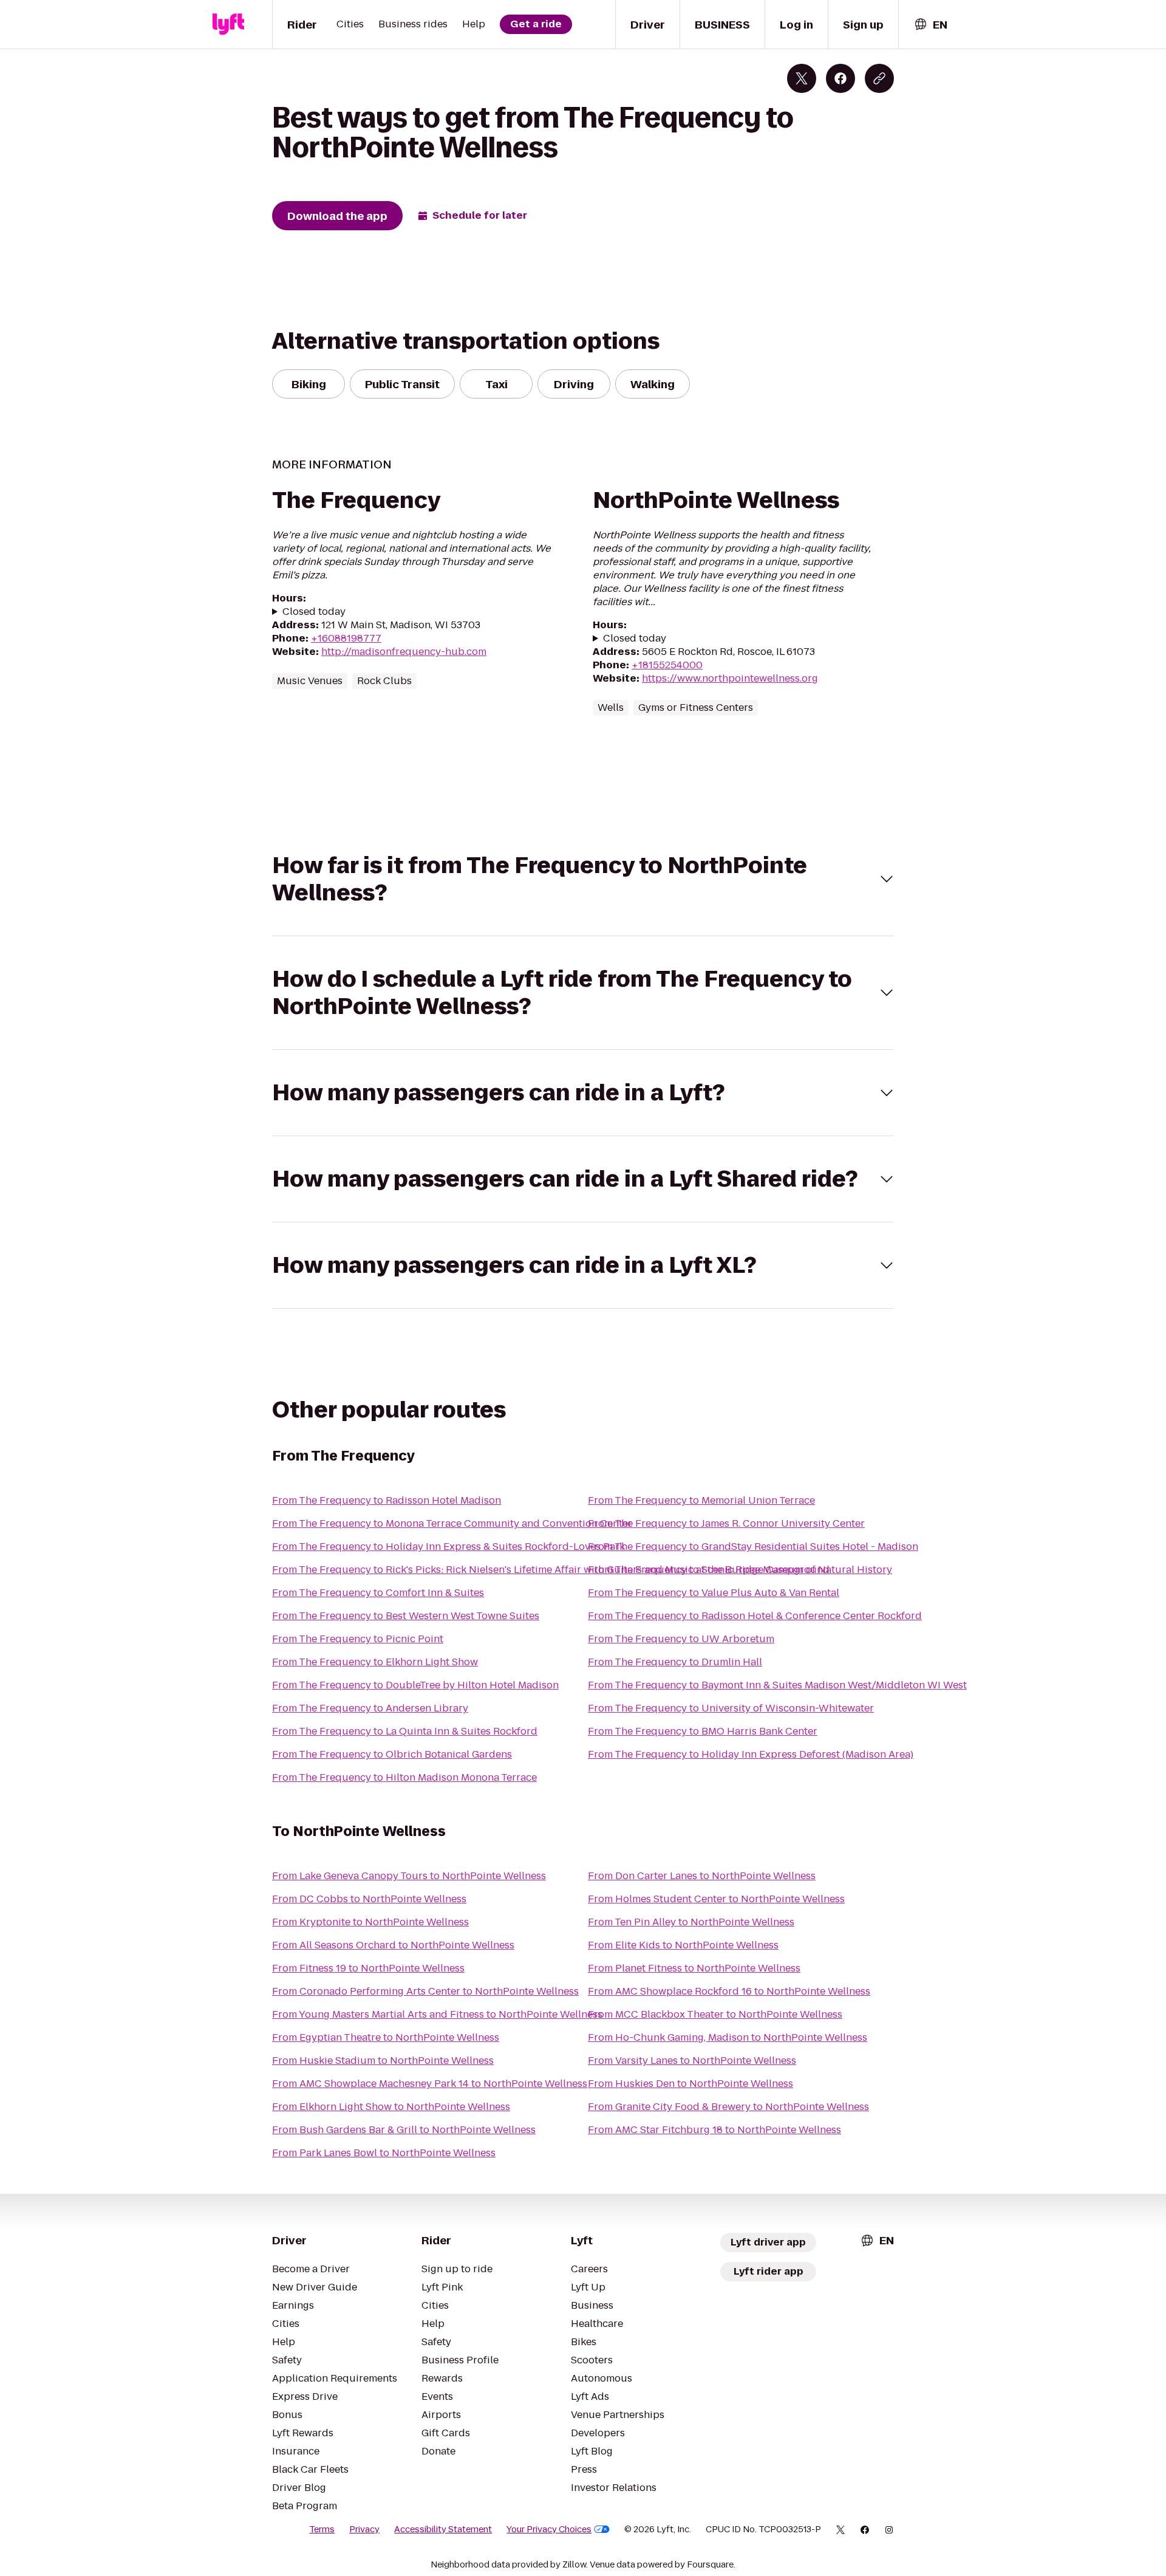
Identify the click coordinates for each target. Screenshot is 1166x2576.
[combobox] (930, 25)
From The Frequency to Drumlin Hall (675, 1662)
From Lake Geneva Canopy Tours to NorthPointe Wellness (409, 1876)
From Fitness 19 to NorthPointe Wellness (368, 1968)
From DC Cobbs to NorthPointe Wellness (369, 1899)
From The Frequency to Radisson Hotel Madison (387, 1500)
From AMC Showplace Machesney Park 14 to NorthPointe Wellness (430, 2084)
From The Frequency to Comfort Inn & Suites (378, 1593)
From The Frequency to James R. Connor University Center (726, 1523)
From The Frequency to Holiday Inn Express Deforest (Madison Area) (751, 1754)
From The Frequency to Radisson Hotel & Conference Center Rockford (755, 1616)
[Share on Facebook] (840, 78)
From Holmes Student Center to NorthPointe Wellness (716, 1899)
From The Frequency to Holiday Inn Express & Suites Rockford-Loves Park (448, 1547)
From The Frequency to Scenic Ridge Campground (709, 1570)
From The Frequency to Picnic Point (358, 1639)
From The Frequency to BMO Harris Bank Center (703, 1731)
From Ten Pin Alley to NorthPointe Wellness (691, 1922)
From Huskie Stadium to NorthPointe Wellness (383, 2060)
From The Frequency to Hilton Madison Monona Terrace (404, 1777)
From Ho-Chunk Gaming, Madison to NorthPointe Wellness (728, 2037)
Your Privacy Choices (549, 2529)
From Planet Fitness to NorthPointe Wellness (694, 1968)
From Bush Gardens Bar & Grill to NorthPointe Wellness (404, 2130)
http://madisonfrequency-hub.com (404, 652)
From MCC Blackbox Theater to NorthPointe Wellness (715, 2014)
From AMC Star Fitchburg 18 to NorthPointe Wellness (714, 2130)
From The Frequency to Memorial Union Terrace (701, 1500)
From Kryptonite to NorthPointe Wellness (370, 1922)
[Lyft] (228, 24)
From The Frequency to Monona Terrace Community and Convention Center (452, 1523)
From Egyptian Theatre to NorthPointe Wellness (386, 2037)
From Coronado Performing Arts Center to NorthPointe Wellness (425, 1991)
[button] (583, 879)
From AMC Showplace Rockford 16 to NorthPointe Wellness (729, 1991)
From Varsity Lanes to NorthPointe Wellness (692, 2060)
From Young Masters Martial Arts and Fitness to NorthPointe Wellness (437, 2014)
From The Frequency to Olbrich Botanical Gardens (392, 1754)
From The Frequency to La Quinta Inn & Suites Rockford (405, 1731)
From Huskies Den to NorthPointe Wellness (690, 2084)
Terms (322, 2529)
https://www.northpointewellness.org (730, 678)
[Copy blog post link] (879, 78)
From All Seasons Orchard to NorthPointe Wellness (393, 1945)
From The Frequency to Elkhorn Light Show (375, 1662)
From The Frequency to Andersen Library (370, 1708)
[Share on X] (802, 78)
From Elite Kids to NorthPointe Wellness (683, 1945)
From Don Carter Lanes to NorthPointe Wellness (702, 1876)
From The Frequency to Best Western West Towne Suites (406, 1616)
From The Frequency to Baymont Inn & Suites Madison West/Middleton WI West (777, 1685)
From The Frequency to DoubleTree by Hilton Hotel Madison (415, 1685)
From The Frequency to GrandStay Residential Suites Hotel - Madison (753, 1547)
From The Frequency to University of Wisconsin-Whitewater (731, 1708)
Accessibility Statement (443, 2529)
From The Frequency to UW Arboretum (681, 1639)
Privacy (364, 2529)
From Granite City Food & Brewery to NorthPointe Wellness (728, 2107)
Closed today (314, 612)
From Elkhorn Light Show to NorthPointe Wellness (391, 2107)
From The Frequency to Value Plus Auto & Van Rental (714, 1593)
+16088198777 (346, 638)
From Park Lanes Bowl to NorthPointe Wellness (384, 2153)
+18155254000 (667, 665)
